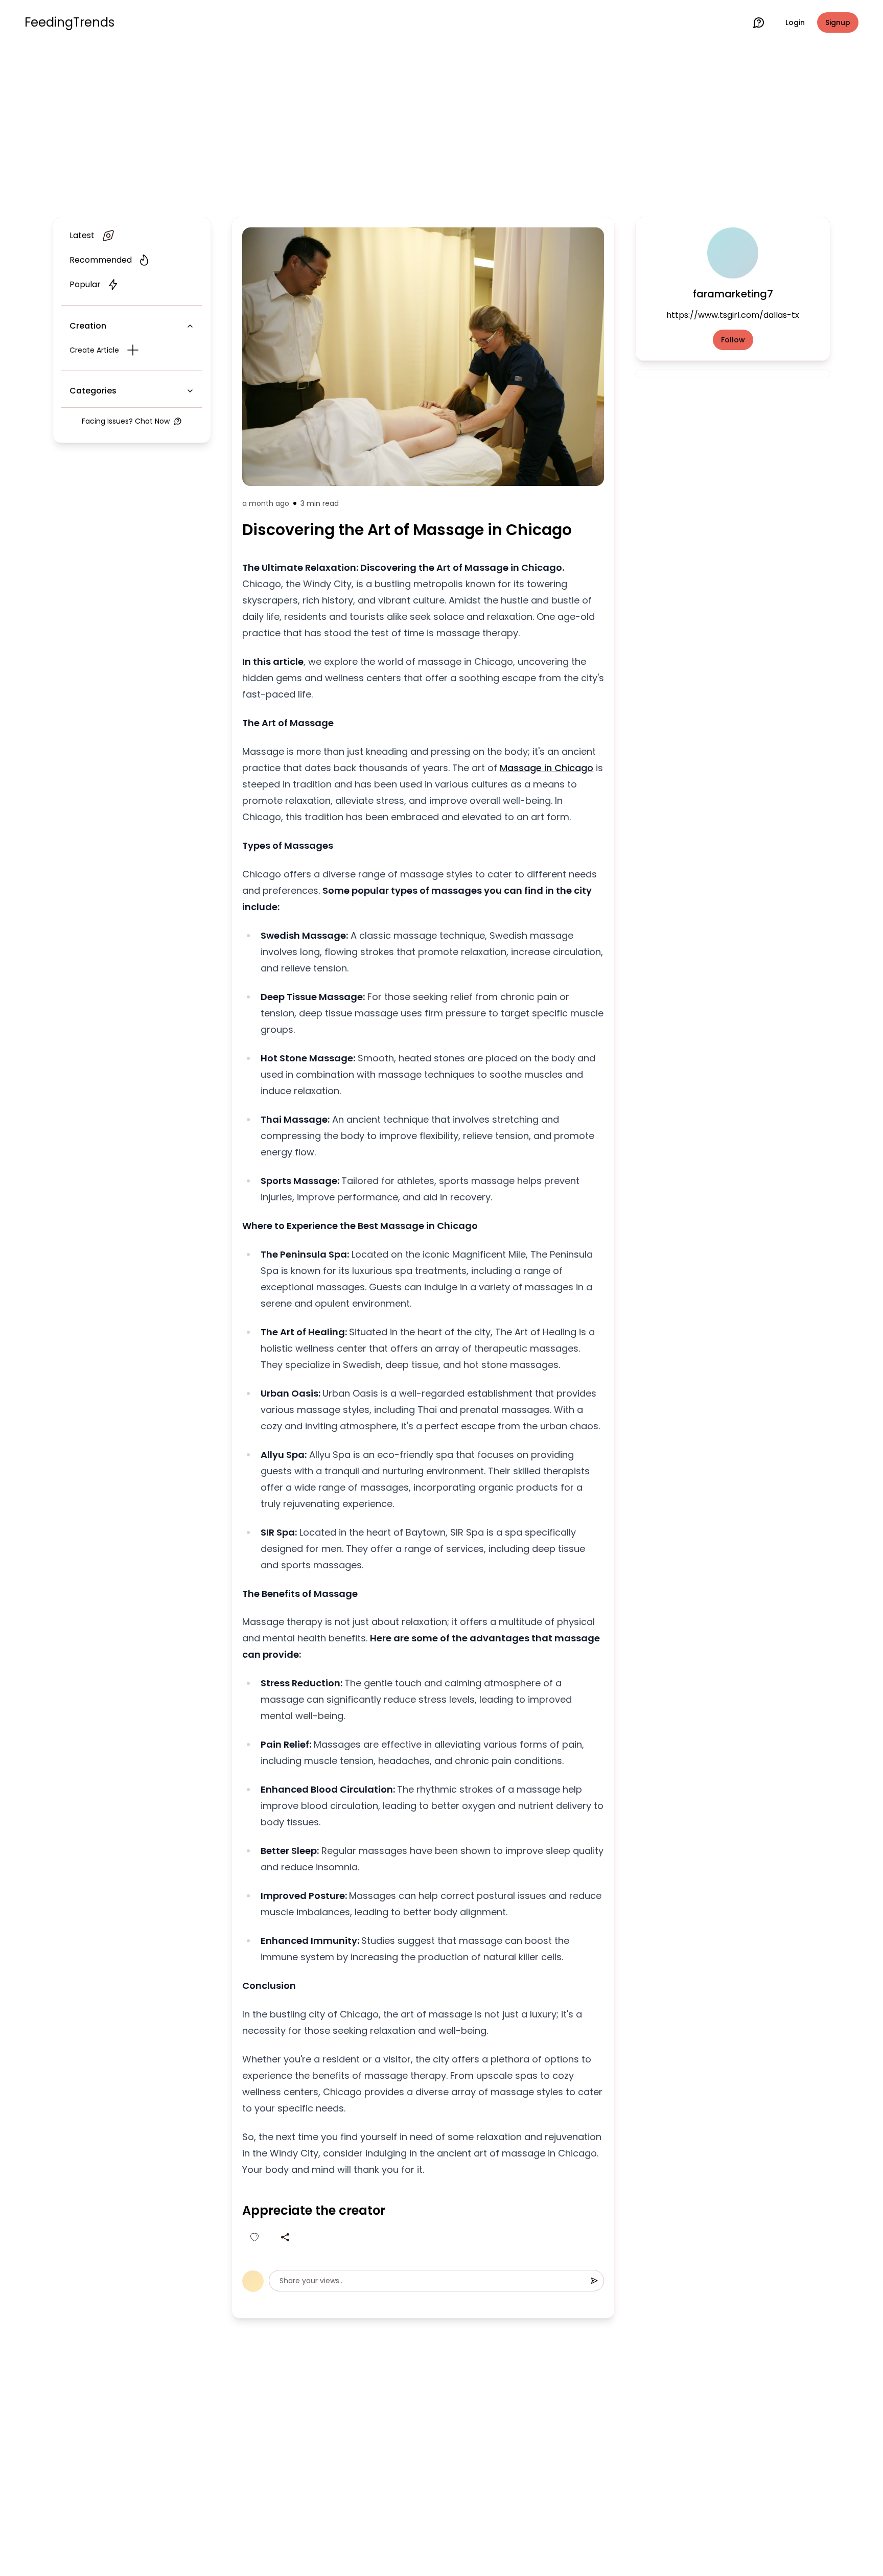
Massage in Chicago (547, 768)
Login (795, 22)
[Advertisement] (441, 129)
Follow (733, 340)
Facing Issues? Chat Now (126, 421)
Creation (88, 326)
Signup (838, 22)
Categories (93, 391)
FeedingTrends (69, 22)
